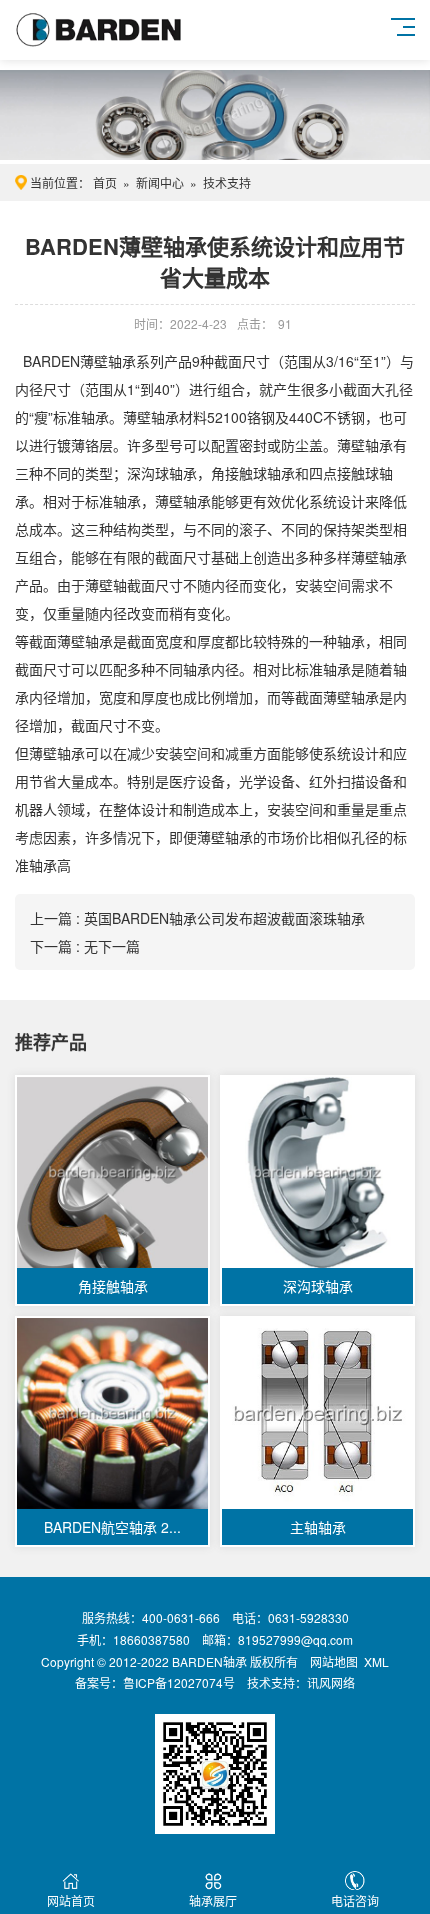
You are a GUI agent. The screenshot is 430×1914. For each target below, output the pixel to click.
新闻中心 (160, 182)
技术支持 (227, 182)
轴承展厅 (213, 1900)
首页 (105, 182)
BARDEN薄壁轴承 (79, 361)
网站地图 (334, 1661)
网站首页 (71, 1900)
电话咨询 (355, 1900)
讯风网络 (331, 1682)
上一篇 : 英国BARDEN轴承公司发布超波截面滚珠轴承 (197, 918)
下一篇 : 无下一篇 (85, 946)
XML (376, 1661)
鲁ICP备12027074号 (179, 1682)
